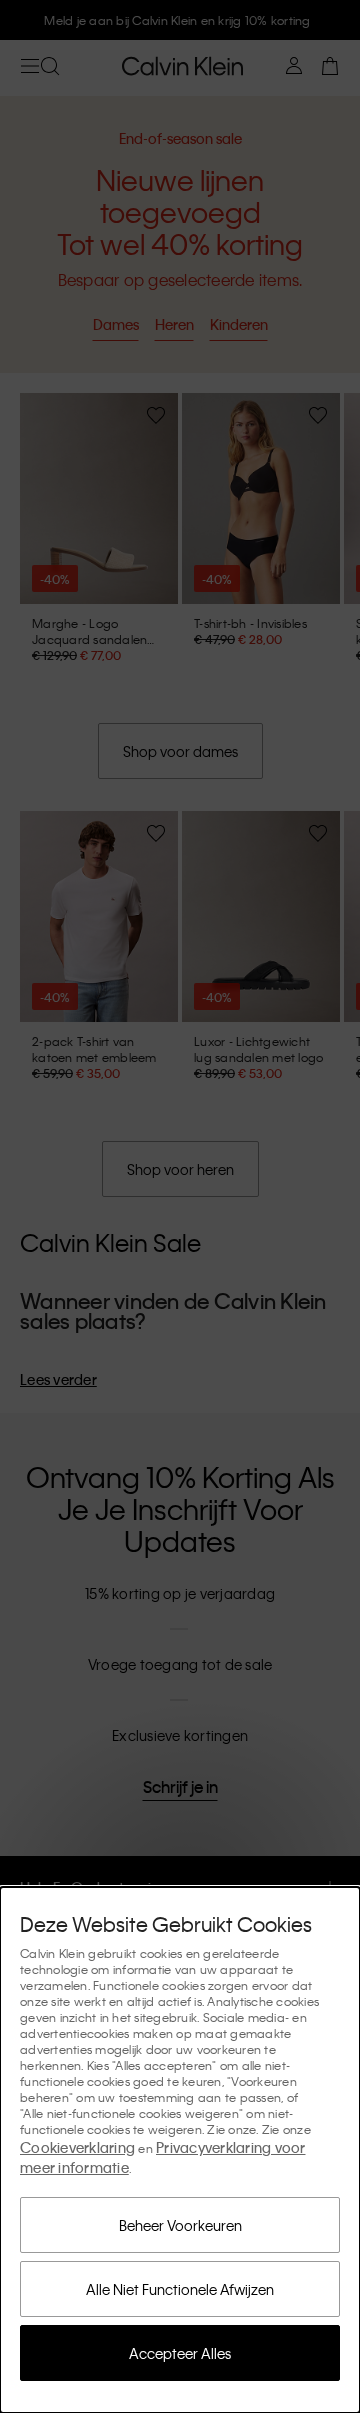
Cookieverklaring (77, 2147)
